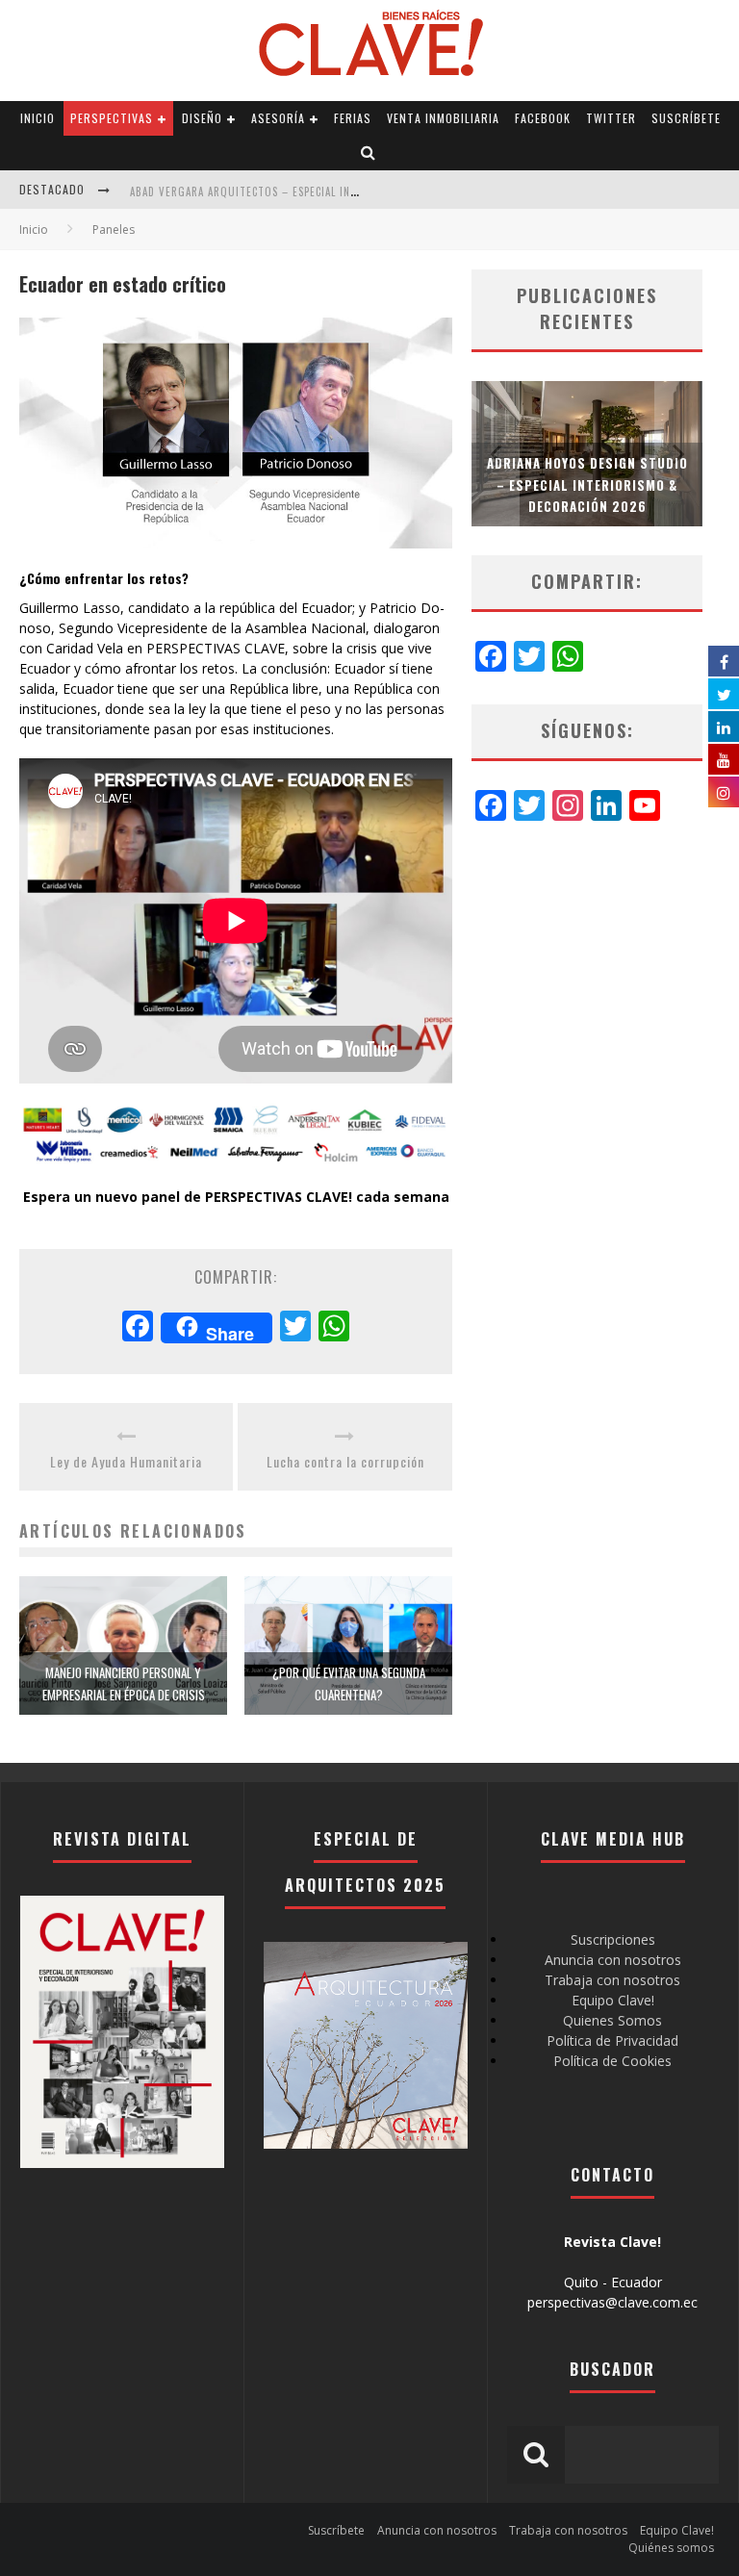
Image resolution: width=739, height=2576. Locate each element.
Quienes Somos (612, 2020)
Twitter (611, 118)
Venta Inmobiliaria (443, 118)
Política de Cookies (612, 2061)
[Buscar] (369, 153)
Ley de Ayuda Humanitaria (126, 1461)
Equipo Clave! (613, 2000)
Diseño (202, 118)
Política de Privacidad (612, 2040)
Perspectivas (112, 118)
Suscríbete (686, 118)
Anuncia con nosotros (613, 1960)
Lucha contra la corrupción (345, 1461)
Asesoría (278, 118)
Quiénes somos (671, 2548)
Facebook (543, 118)
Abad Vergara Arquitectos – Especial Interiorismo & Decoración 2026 (325, 191)
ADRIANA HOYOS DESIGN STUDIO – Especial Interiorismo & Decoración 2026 (587, 484)
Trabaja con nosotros (612, 1980)
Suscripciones (613, 1939)
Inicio (38, 118)
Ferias (353, 118)
